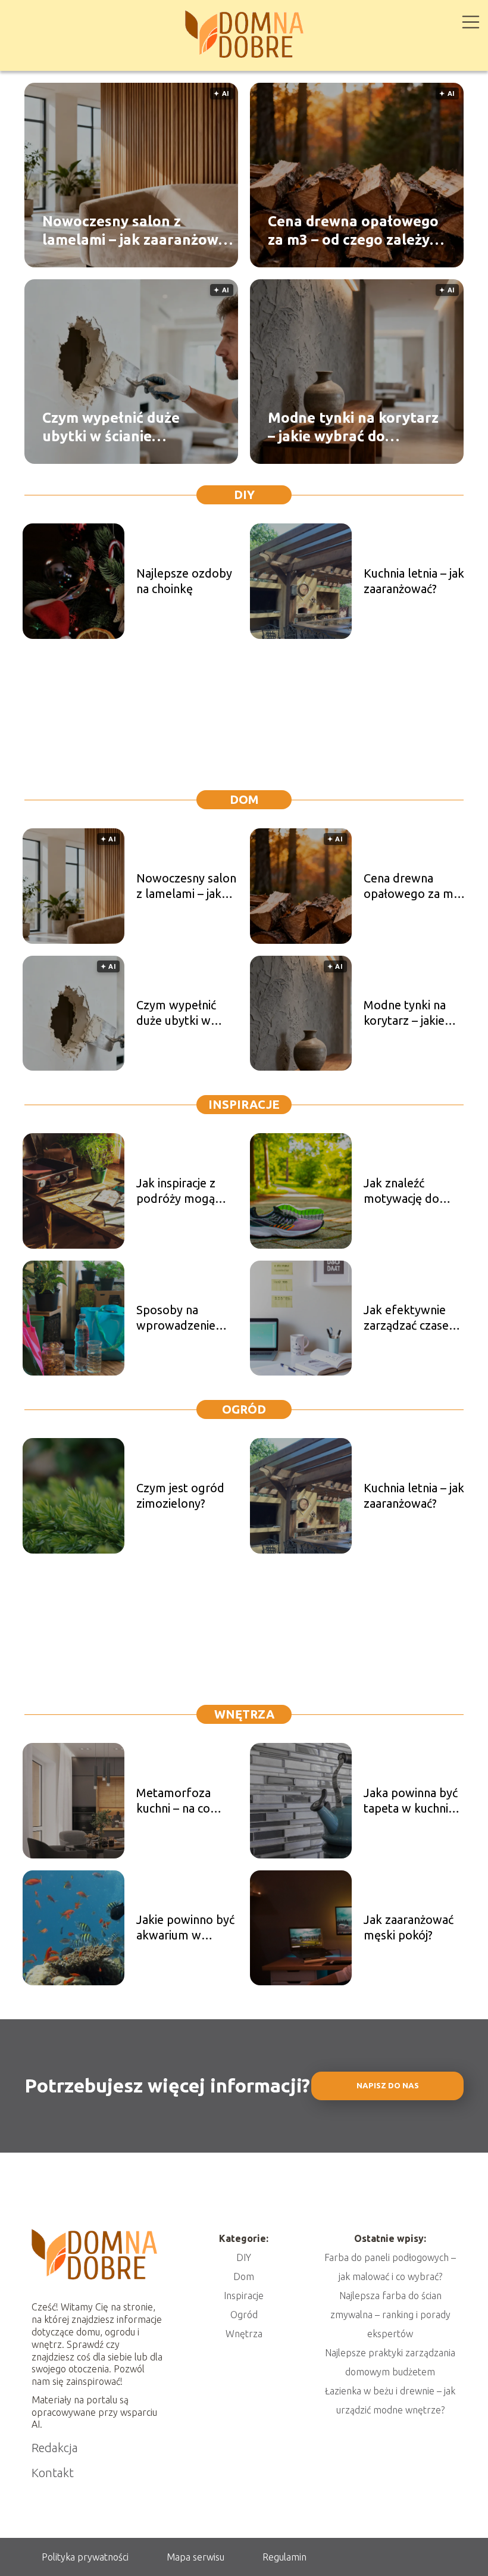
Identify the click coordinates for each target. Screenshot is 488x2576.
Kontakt (53, 2473)
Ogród (244, 1409)
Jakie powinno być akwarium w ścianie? (185, 1928)
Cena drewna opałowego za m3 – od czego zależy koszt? (353, 231)
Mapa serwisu (195, 2557)
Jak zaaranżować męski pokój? (409, 1927)
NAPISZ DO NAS (388, 2086)
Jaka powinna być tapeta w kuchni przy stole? (411, 1801)
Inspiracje (244, 1104)
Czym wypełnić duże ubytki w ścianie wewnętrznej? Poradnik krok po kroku (123, 428)
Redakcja (55, 2448)
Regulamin (284, 2557)
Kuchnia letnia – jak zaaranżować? (414, 581)
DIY (244, 495)
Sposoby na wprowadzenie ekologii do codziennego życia (184, 1318)
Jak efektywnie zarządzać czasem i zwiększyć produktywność (414, 1318)
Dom (244, 799)
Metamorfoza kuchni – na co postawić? (173, 1801)
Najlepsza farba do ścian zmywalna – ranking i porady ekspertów (390, 2315)
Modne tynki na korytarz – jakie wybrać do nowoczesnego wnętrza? (353, 428)
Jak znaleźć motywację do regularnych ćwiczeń (401, 1191)
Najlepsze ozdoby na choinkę (184, 581)
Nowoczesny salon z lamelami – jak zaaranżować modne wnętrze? (138, 231)
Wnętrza (244, 1714)
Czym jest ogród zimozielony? (180, 1496)
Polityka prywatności (85, 2557)
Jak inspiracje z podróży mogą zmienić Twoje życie (176, 1191)
